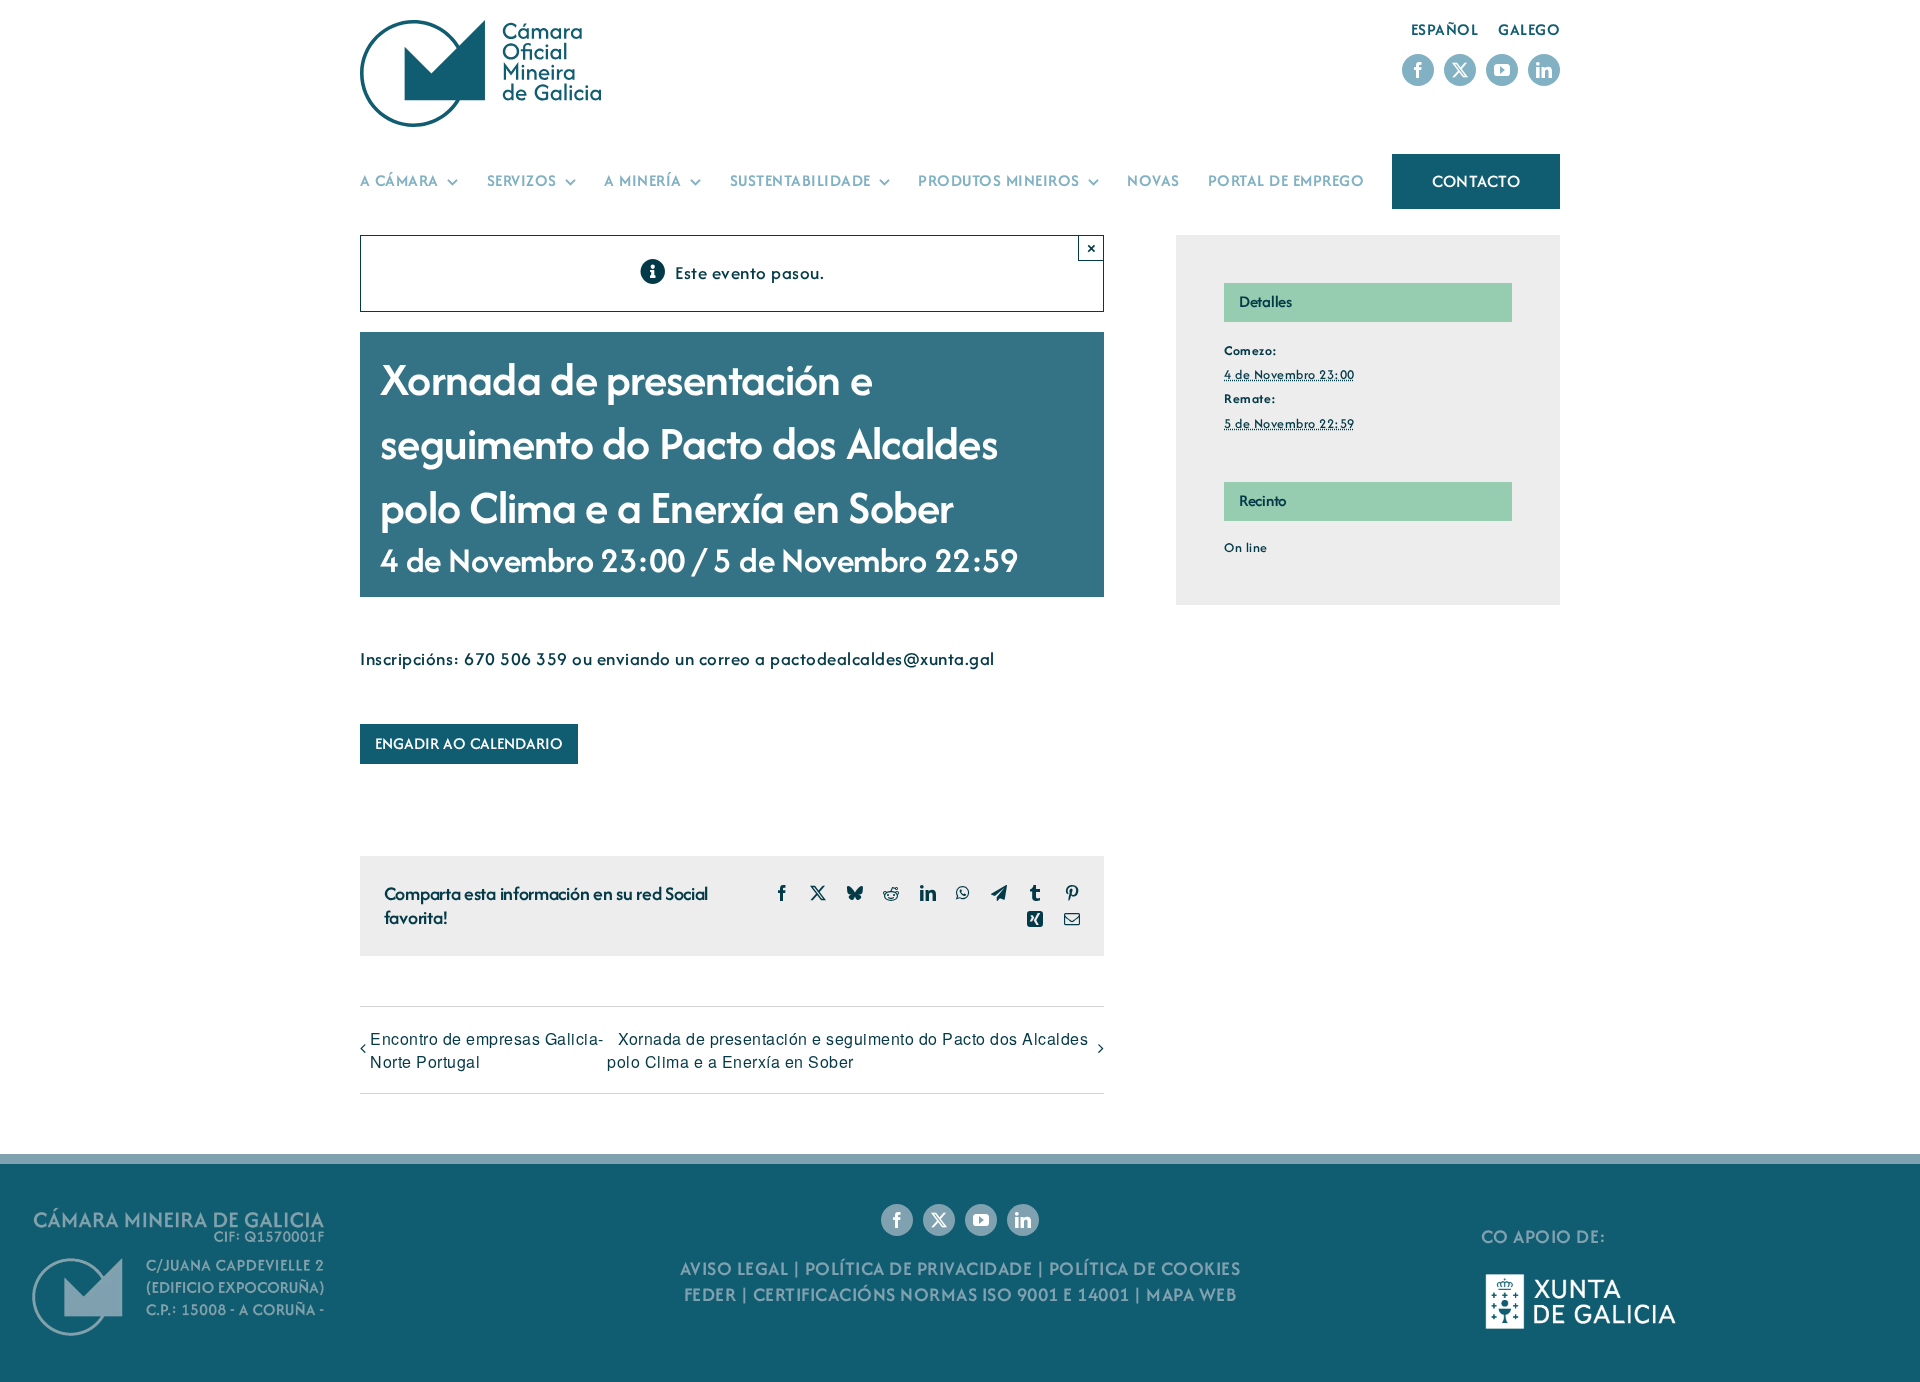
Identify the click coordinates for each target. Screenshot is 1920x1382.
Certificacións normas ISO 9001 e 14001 (941, 1294)
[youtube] (1502, 70)
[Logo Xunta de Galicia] (1581, 1279)
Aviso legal (734, 1268)
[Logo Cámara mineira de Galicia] (180, 1213)
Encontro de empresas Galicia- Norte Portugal (487, 1050)
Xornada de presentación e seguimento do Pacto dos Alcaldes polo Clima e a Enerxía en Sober (847, 1050)
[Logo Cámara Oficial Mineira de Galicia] (485, 29)
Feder (710, 1294)
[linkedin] (1544, 70)
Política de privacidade (919, 1268)
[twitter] (1460, 70)
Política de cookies (1145, 1268)
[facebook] (1418, 70)
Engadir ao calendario (469, 744)
